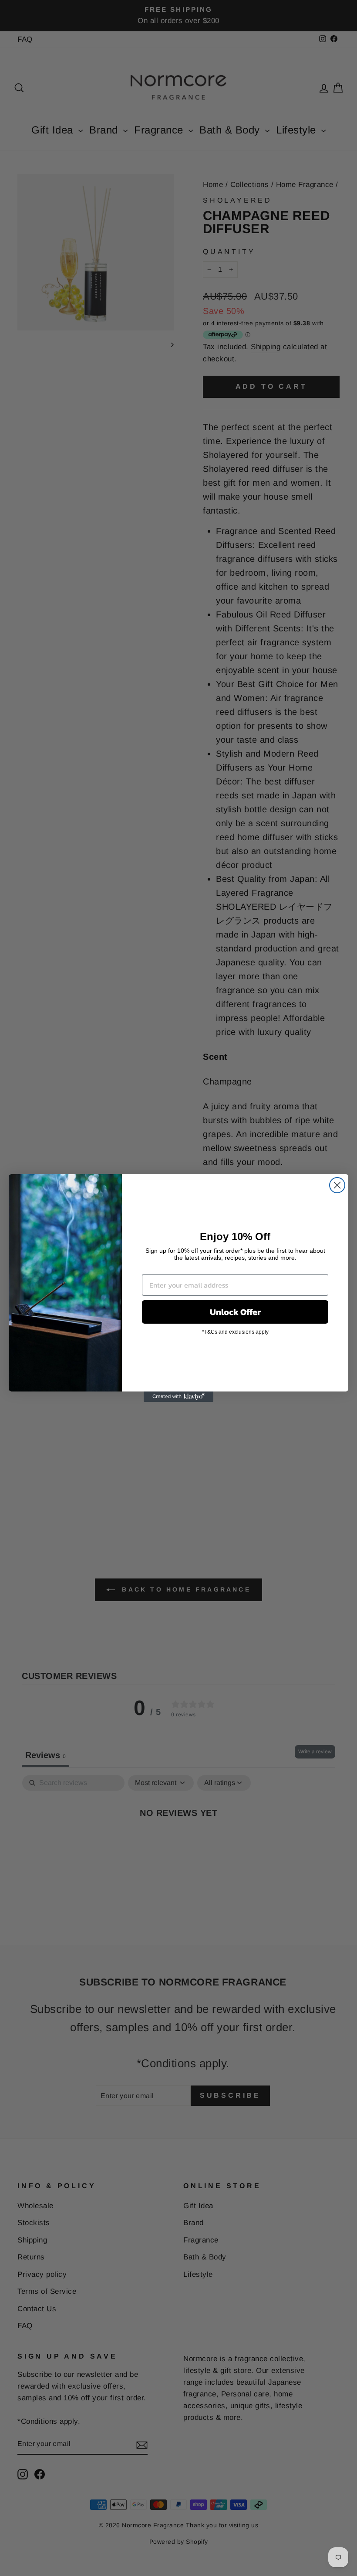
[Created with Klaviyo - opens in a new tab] (178, 1397)
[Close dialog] (337, 1185)
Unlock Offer (235, 1312)
